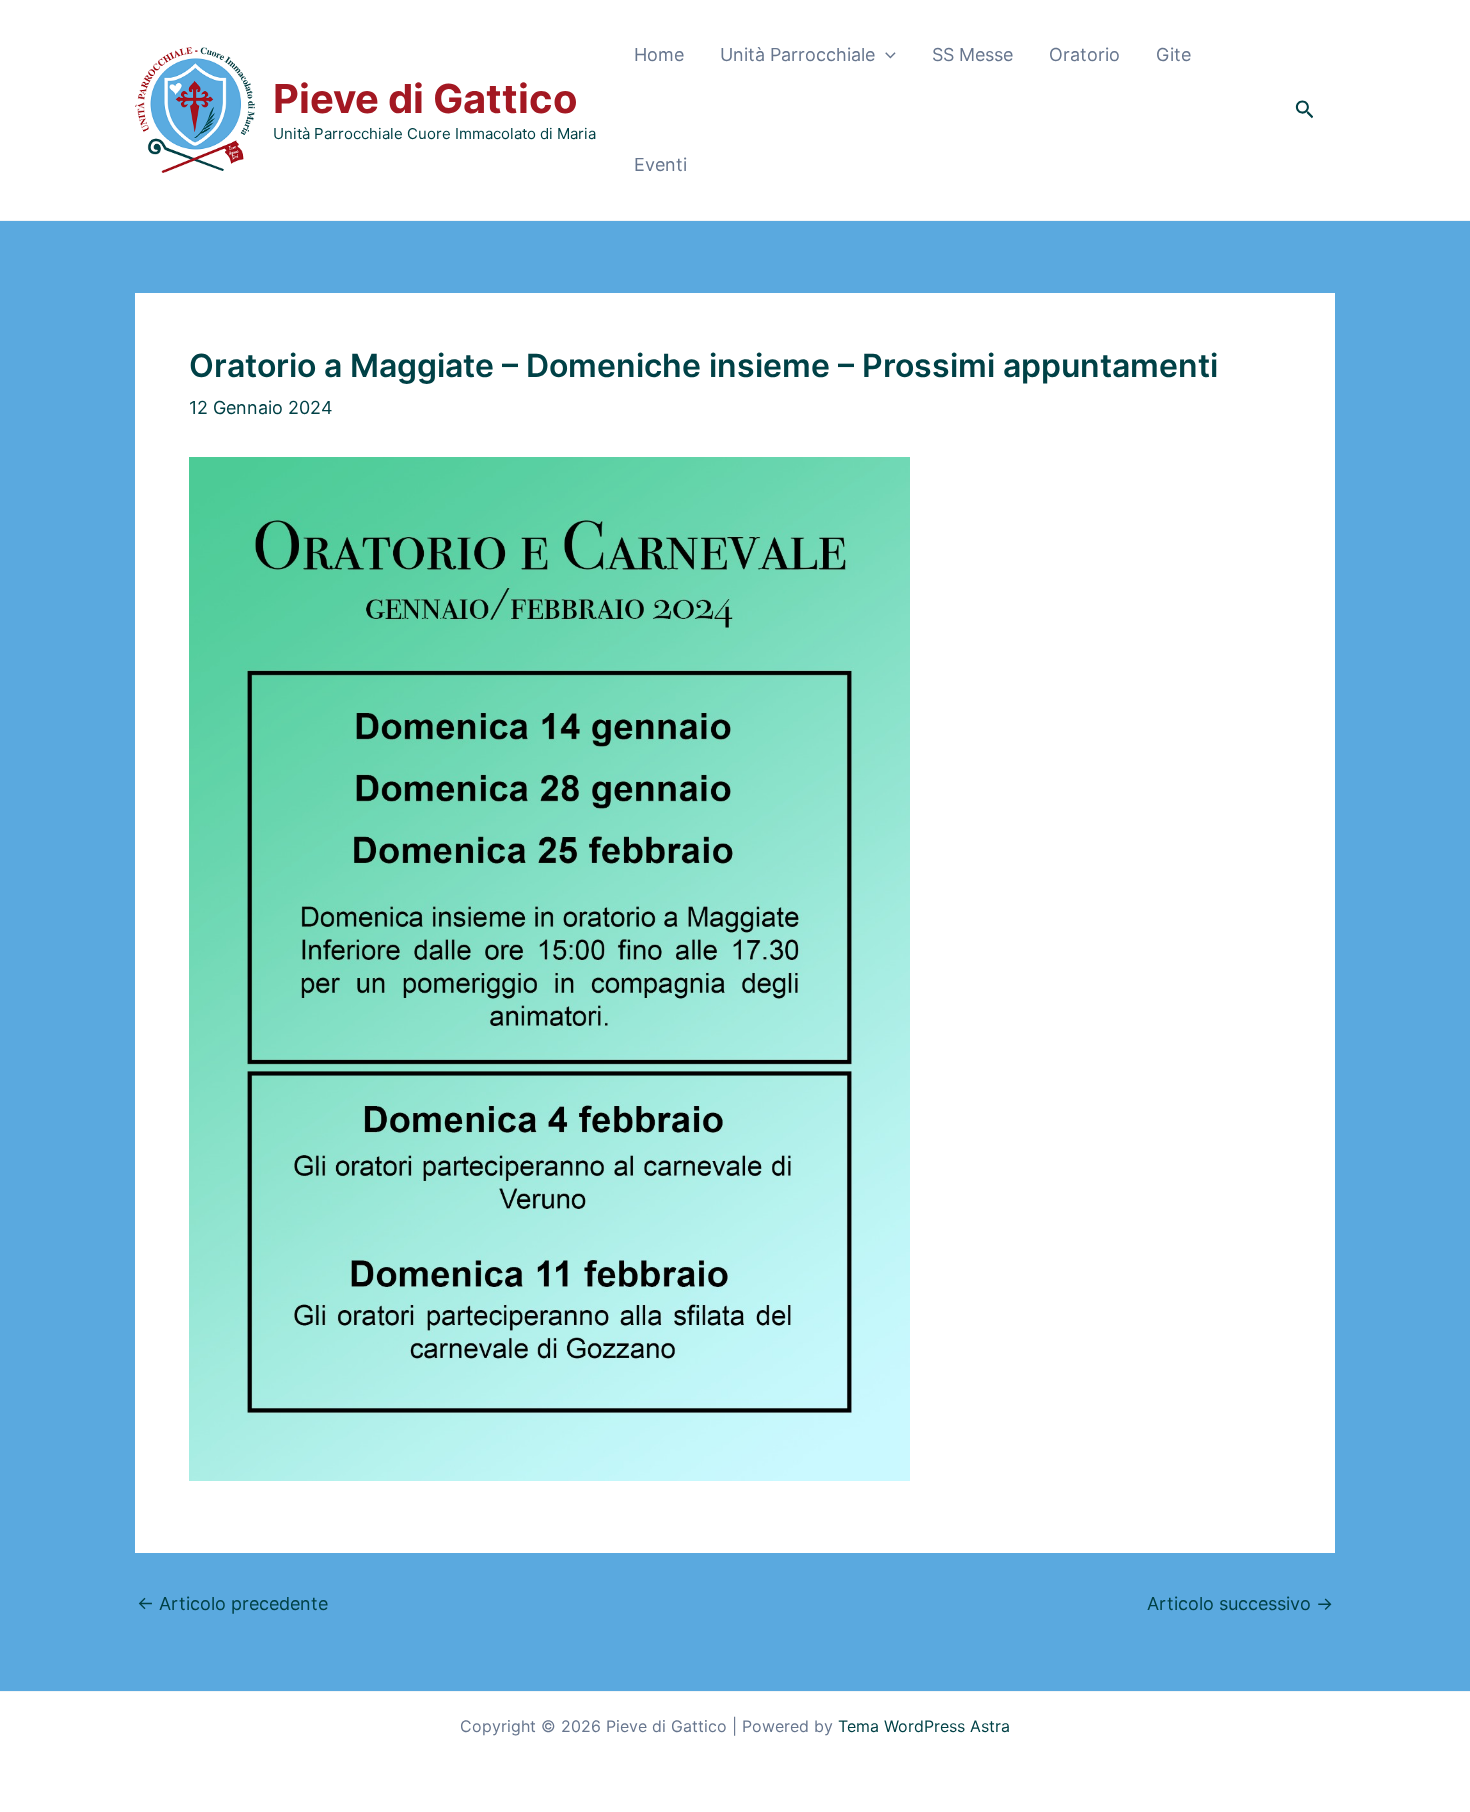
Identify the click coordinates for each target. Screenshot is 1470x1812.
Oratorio (1084, 54)
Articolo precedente (232, 1604)
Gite (1173, 54)
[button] (885, 55)
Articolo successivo (1240, 1604)
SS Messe (972, 54)
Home (659, 54)
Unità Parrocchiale (797, 54)
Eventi (660, 164)
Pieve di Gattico (425, 98)
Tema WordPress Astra (924, 1726)
